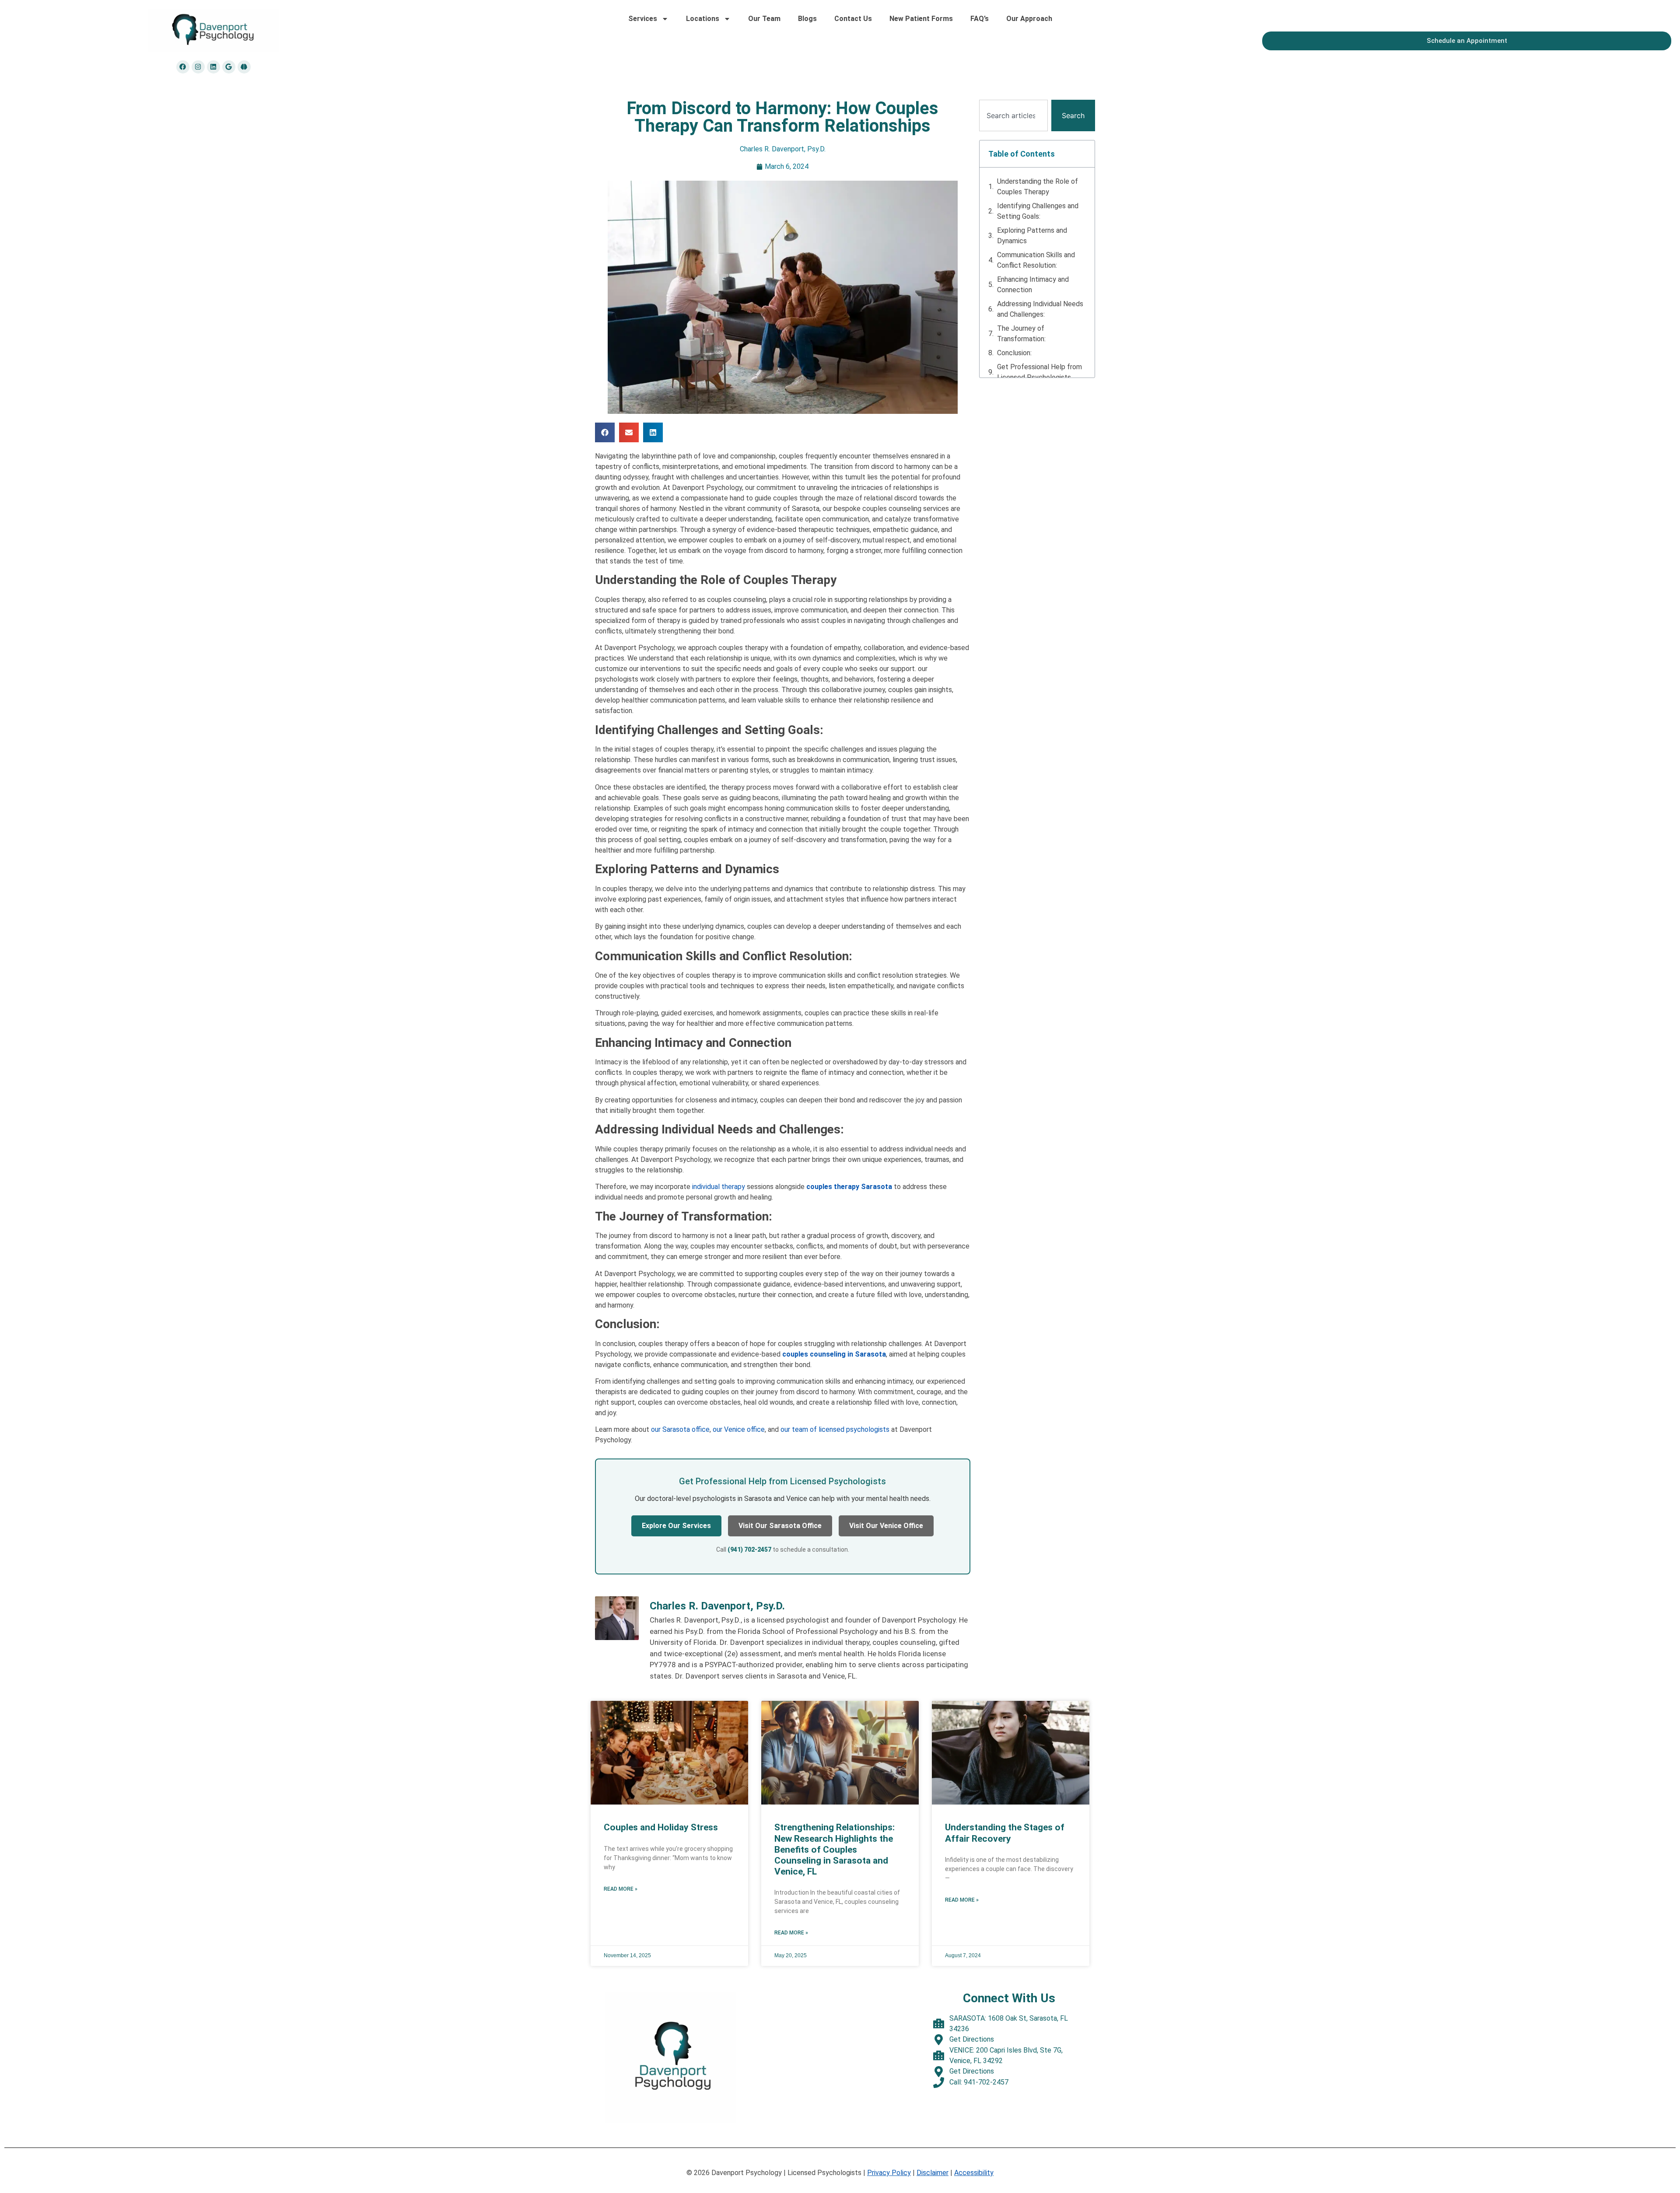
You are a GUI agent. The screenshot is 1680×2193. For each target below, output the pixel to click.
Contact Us (853, 19)
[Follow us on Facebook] (183, 67)
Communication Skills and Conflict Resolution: (1036, 260)
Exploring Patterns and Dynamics (1032, 236)
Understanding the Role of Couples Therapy (1038, 187)
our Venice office (739, 1429)
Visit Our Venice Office (886, 1526)
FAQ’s (980, 19)
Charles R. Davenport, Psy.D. (783, 149)
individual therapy (718, 1187)
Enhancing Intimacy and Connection (1033, 285)
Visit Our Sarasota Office (780, 1526)
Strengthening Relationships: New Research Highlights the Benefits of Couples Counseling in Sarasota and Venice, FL (835, 1849)
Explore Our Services (676, 1526)
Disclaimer (933, 2173)
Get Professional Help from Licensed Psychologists (1039, 372)
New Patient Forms (921, 19)
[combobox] (1013, 115)
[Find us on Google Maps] (229, 67)
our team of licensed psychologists (835, 1429)
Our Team (764, 19)
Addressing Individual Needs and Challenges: (1040, 309)
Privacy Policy (889, 2173)
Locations (703, 19)
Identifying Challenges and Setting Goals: (1038, 211)
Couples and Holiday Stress (661, 1827)
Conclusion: (1014, 353)
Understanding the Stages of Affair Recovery (1005, 1833)
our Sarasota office (680, 1429)
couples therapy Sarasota (849, 1187)
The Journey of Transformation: (1021, 334)
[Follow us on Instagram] (198, 67)
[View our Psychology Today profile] (244, 67)
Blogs (807, 19)
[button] (605, 432)
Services (643, 19)
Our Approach (1029, 19)
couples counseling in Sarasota (834, 1354)
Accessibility (974, 2173)
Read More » (621, 1889)
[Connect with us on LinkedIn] (213, 67)
